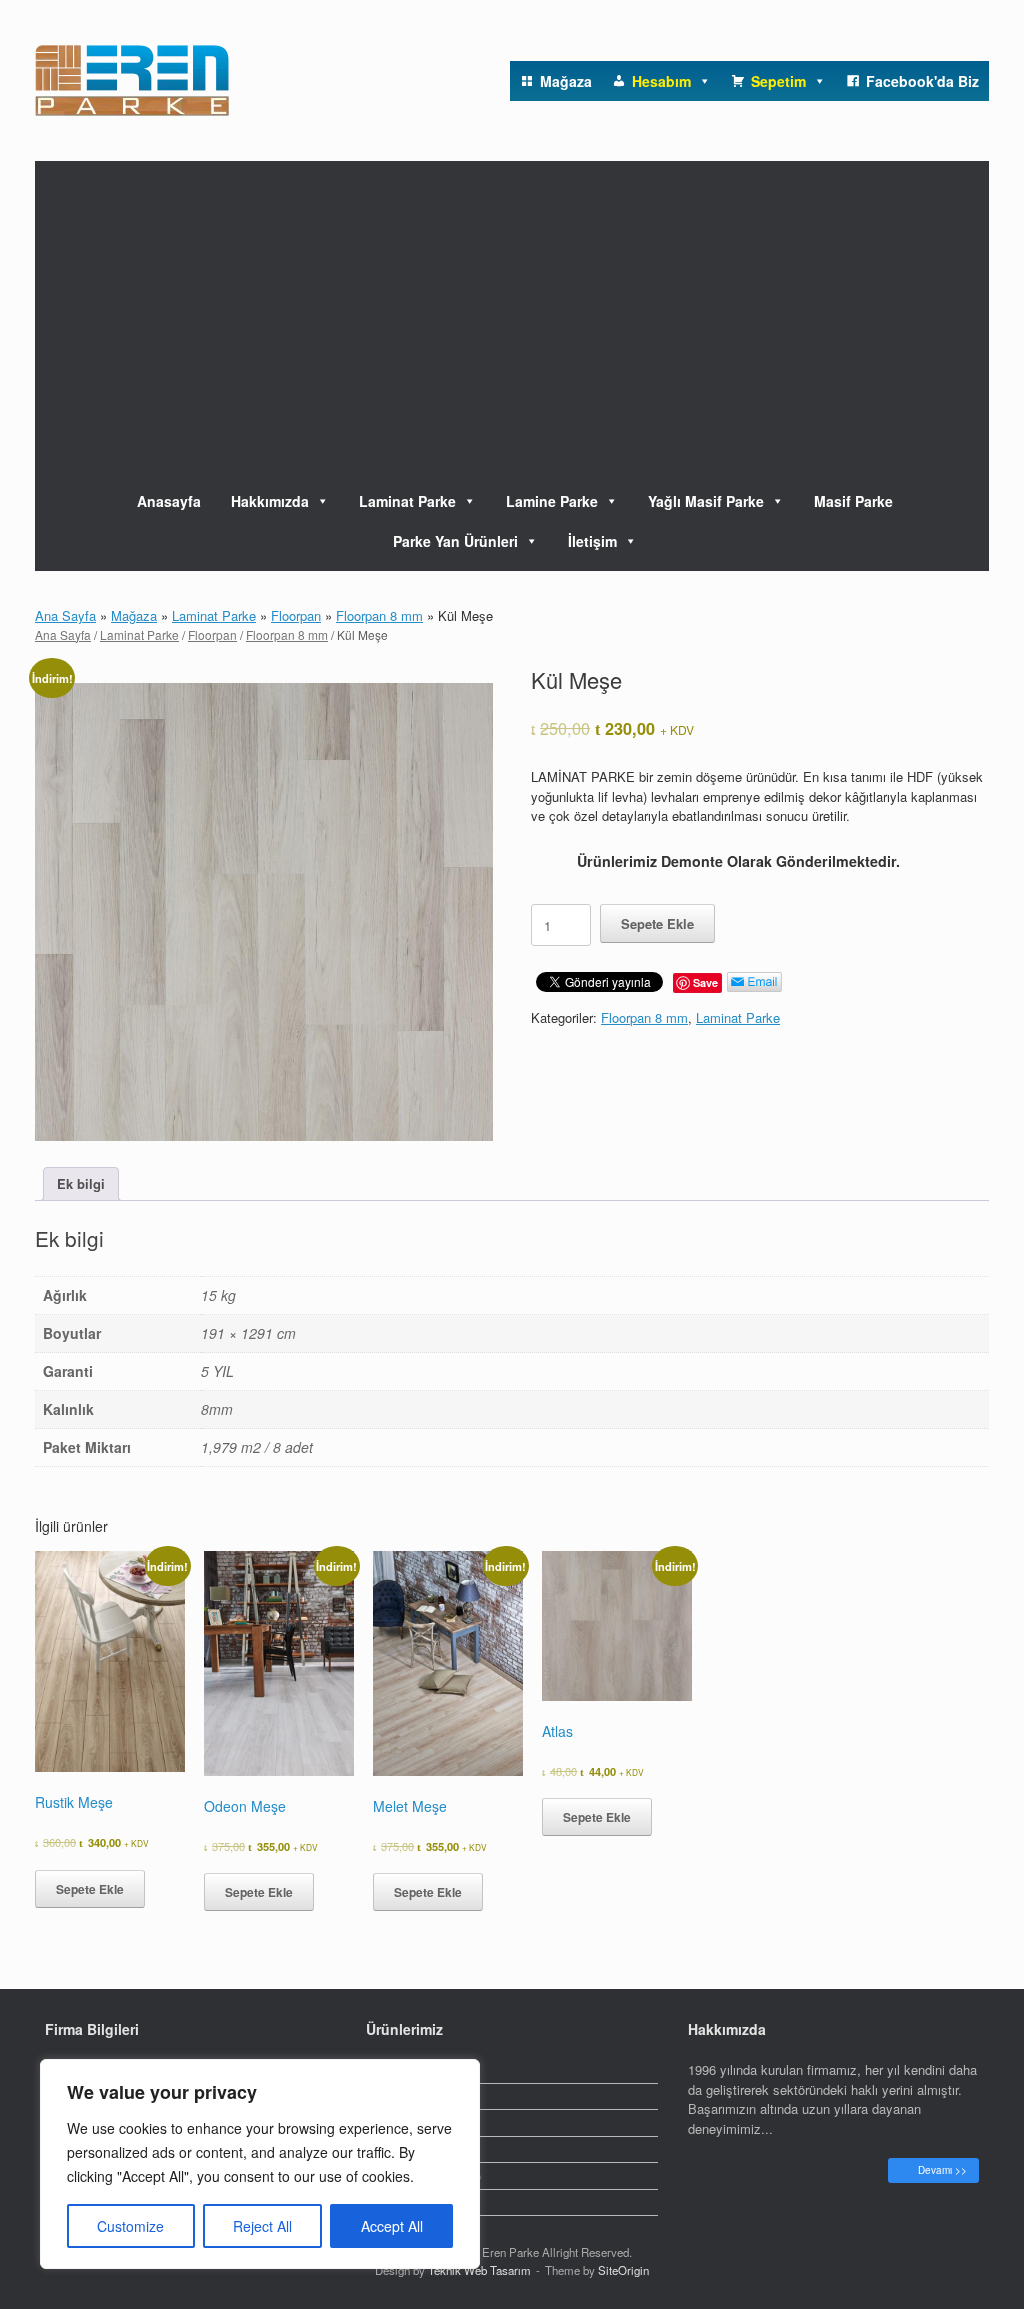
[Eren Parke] (132, 80)
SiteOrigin (623, 2270)
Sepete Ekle (657, 923)
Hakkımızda (270, 501)
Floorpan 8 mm (379, 615)
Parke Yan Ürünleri (455, 541)
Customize (130, 2226)
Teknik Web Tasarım (479, 2270)
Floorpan (296, 615)
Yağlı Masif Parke (706, 501)
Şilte (379, 2202)
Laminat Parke (407, 501)
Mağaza (134, 615)
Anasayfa (169, 501)
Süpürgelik (396, 2149)
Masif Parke (853, 501)
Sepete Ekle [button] (90, 1889)
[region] (260, 2164)
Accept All (392, 2226)
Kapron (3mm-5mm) (423, 2175)
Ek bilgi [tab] (81, 1183)
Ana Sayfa (65, 615)
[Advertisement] (512, 311)
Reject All (262, 2226)
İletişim (592, 541)
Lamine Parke (552, 501)
